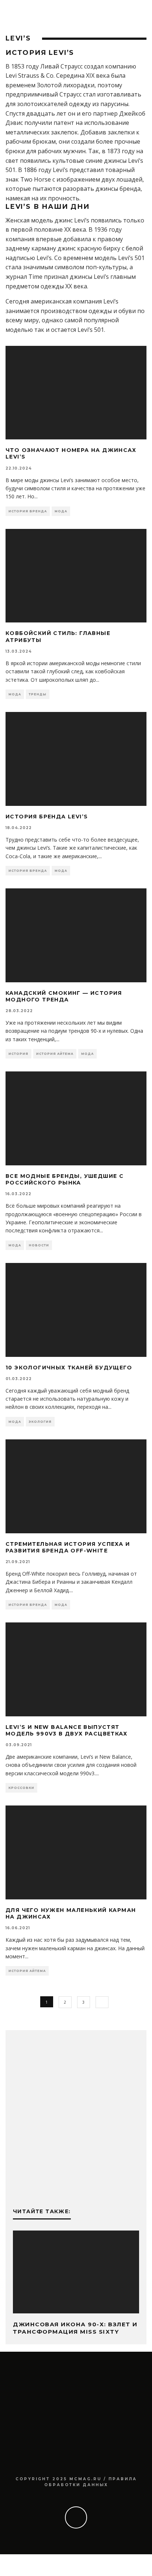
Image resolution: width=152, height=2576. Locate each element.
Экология (40, 1422)
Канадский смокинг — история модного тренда (64, 996)
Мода (61, 511)
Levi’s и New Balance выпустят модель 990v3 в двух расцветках (66, 1730)
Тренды (38, 694)
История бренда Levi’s (47, 817)
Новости (39, 1245)
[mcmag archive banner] (76, 2185)
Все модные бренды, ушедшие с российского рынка (65, 1179)
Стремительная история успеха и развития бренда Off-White (68, 1547)
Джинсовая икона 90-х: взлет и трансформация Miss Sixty (75, 2328)
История (18, 1054)
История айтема (55, 1054)
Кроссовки (21, 1788)
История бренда (28, 511)
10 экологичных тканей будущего (69, 1368)
